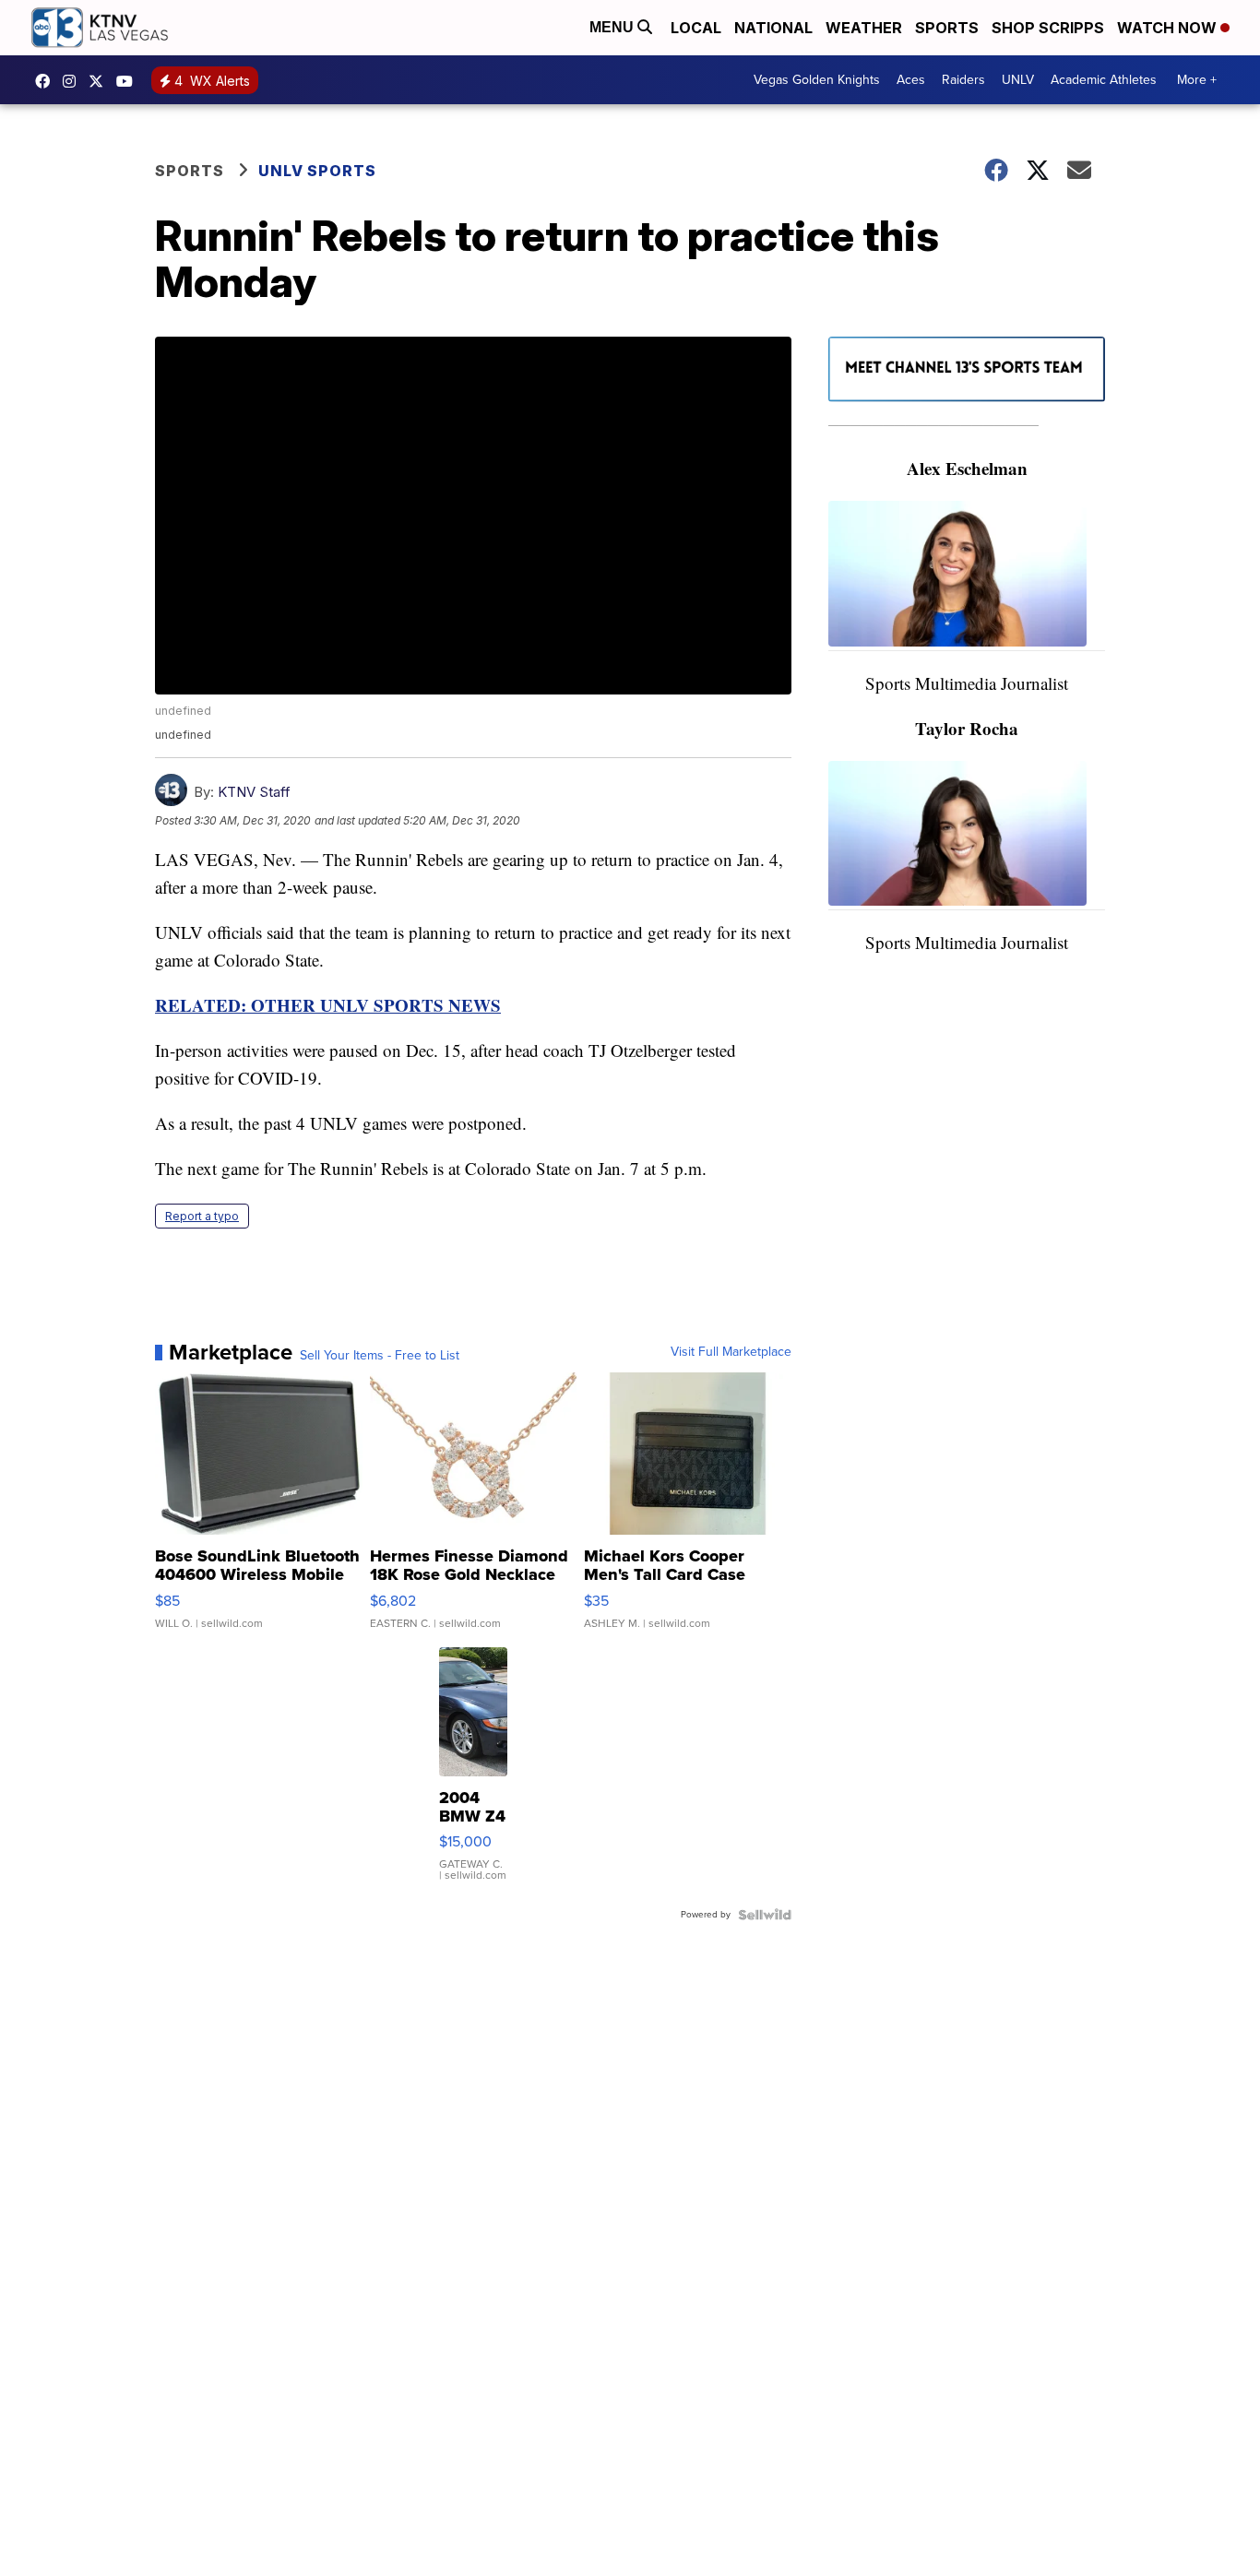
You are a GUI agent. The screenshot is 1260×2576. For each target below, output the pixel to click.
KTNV (101, 81)
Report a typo (202, 1216)
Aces (911, 80)
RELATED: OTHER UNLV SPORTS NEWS (328, 1005)
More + (1197, 80)
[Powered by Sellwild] (765, 1915)
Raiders (963, 80)
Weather (864, 28)
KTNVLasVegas (47, 81)
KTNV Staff (254, 792)
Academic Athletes (1104, 80)
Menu (613, 27)
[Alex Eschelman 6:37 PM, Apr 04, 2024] (967, 576)
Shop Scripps (1048, 28)
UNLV (1018, 80)
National (773, 28)
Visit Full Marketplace (731, 1352)
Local (696, 28)
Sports (947, 28)
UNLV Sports (317, 171)
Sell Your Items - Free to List (380, 1356)
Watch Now (1169, 28)
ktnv (74, 81)
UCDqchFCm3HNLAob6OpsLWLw (129, 81)
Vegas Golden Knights (817, 80)
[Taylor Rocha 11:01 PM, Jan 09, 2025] (967, 836)
